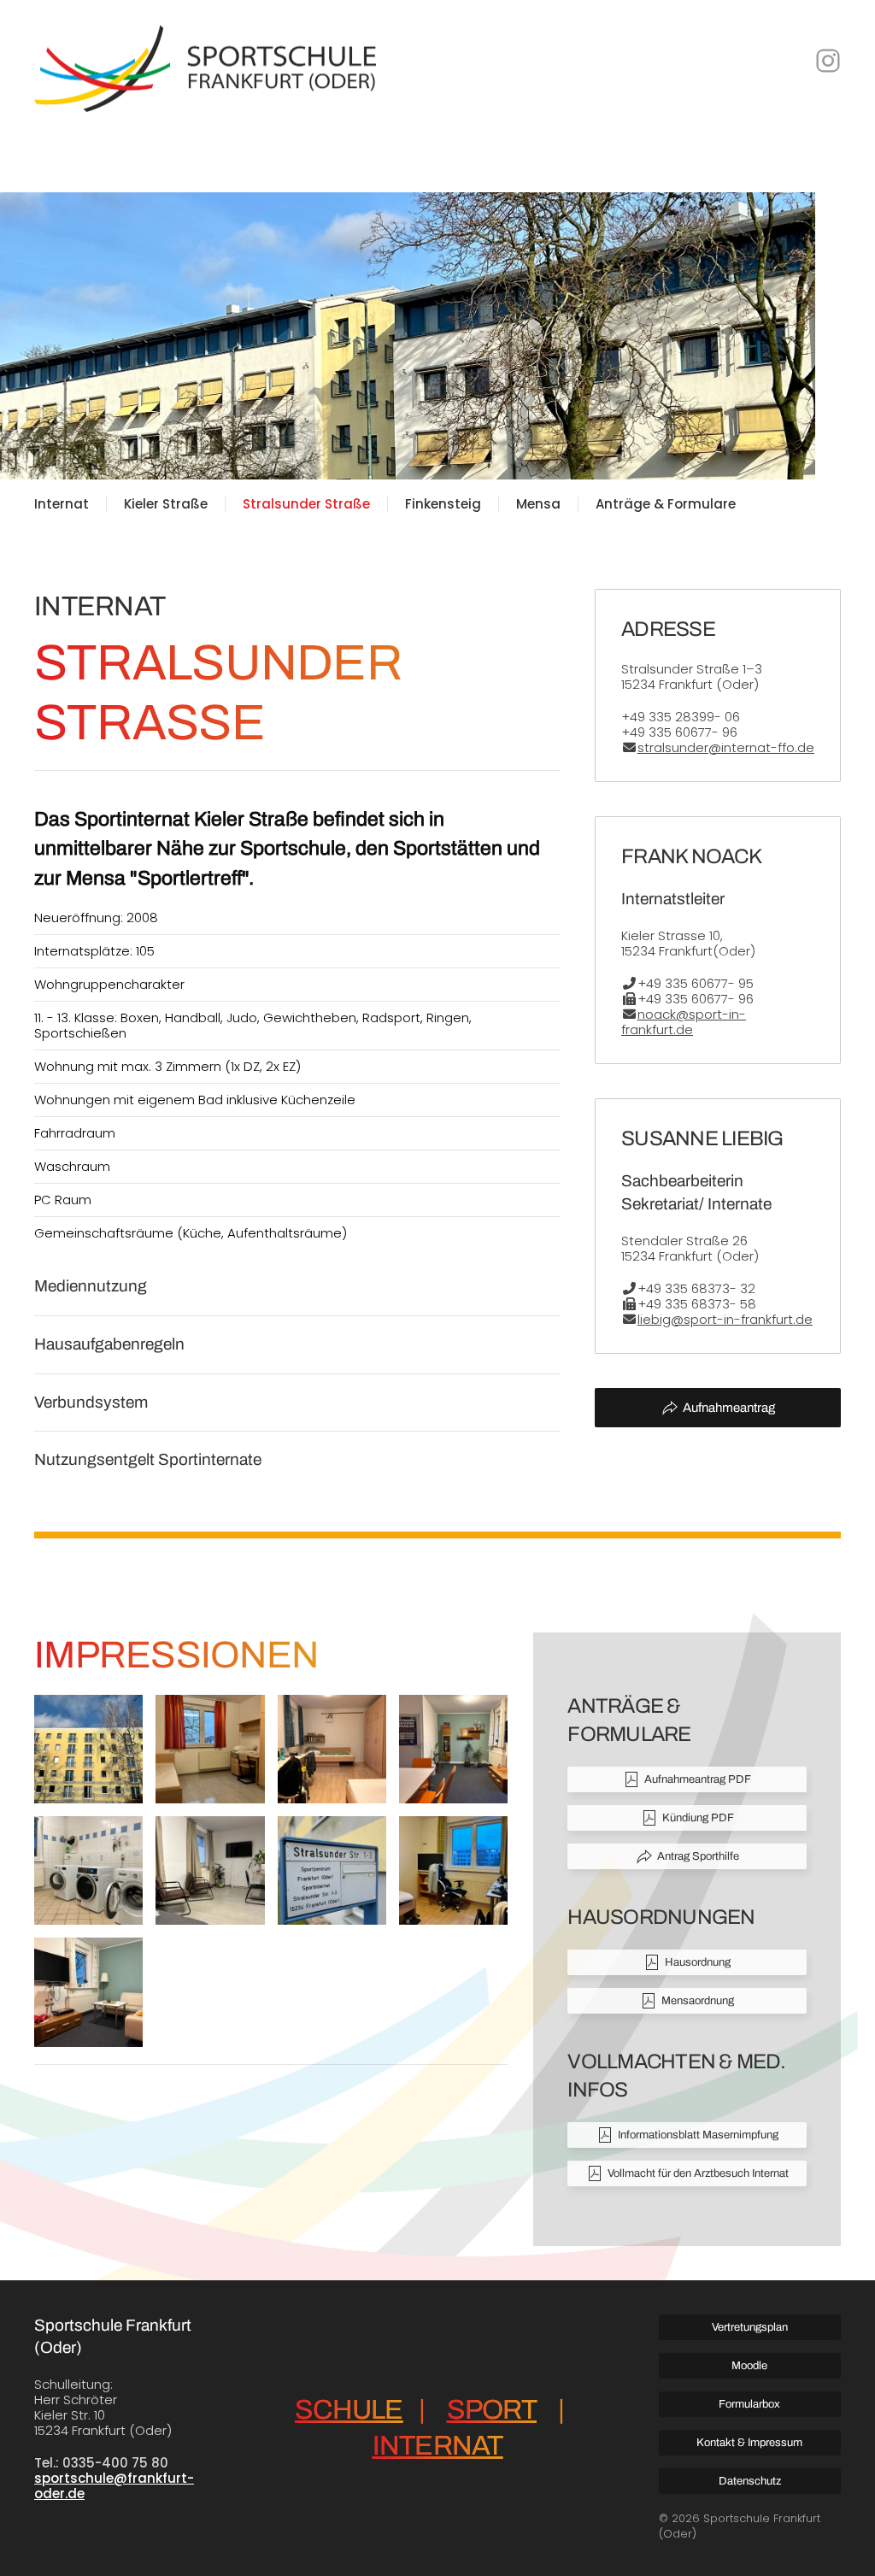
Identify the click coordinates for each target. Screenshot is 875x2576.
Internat (62, 504)
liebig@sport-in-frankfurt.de (725, 1319)
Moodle (749, 2366)
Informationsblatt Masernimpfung (698, 2135)
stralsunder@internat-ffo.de (726, 747)
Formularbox (749, 2404)
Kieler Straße (166, 504)
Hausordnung (698, 1962)
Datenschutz (750, 2481)
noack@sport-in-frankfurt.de (684, 1022)
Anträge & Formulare (666, 504)
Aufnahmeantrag (729, 1408)
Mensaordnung (698, 2001)
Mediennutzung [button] (91, 1286)
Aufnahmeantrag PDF (698, 1779)
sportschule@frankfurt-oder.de (114, 2486)
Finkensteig (443, 504)
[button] (88, 1749)
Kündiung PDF (698, 1818)
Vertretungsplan (750, 2327)
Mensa (538, 504)
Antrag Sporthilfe (698, 1856)
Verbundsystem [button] (91, 1402)
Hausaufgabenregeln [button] (109, 1344)
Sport (492, 2410)
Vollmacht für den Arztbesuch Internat (698, 2173)
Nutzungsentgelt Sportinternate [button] (148, 1459)
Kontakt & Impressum (749, 2443)
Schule (349, 2410)
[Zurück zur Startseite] (205, 60)
